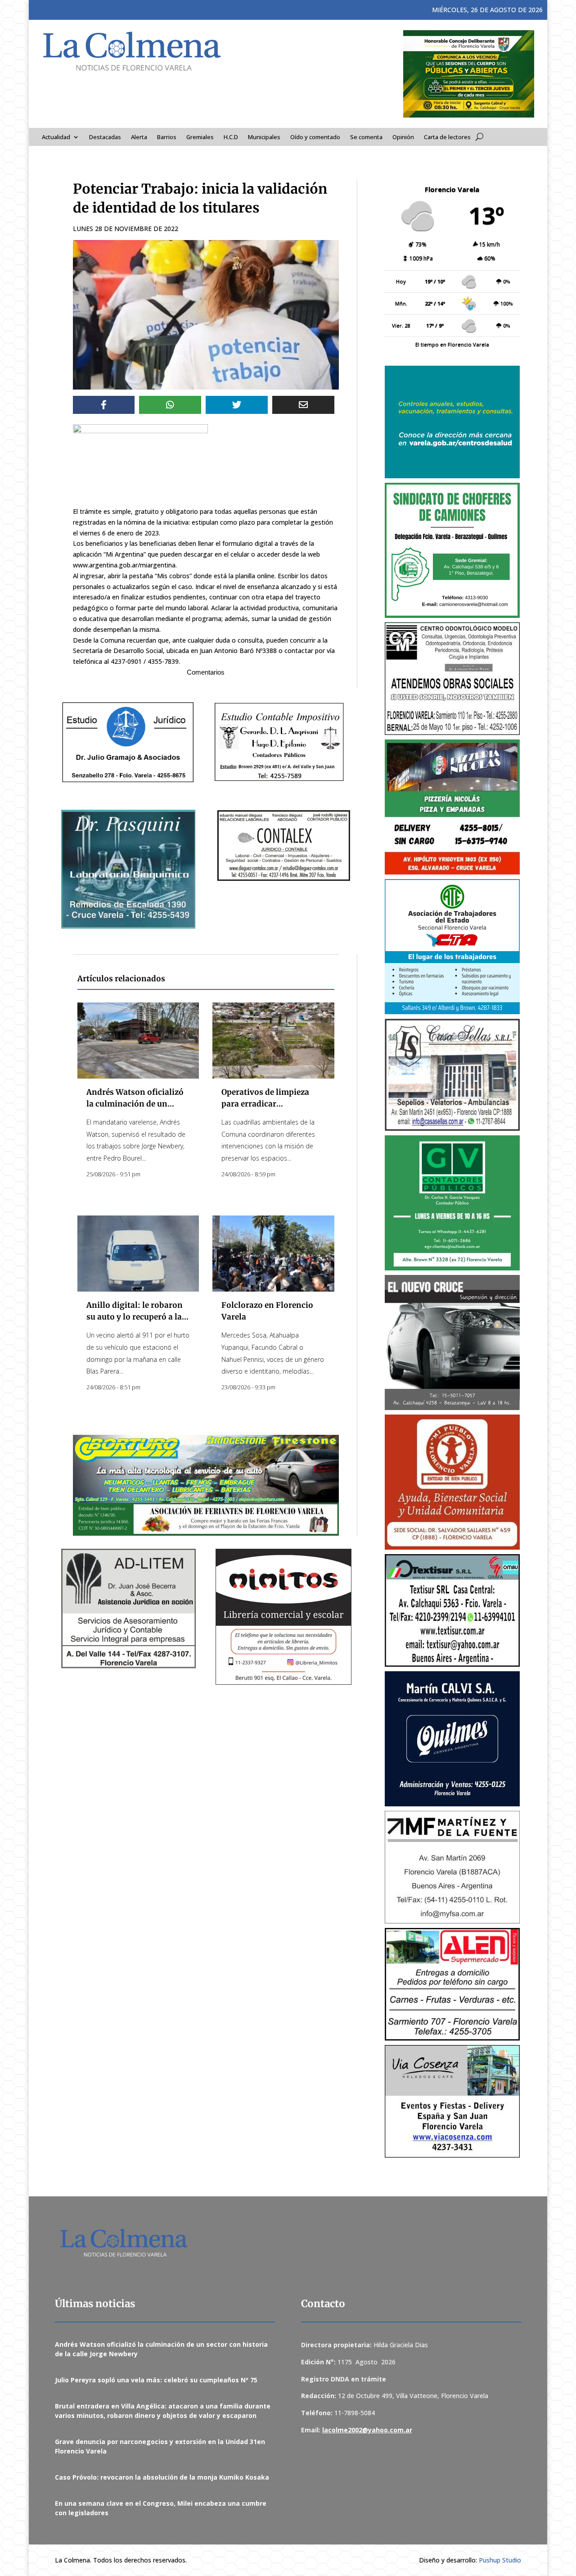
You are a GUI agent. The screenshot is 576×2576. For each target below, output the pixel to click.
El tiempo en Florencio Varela (452, 344)
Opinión (403, 137)
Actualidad (56, 137)
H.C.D (231, 137)
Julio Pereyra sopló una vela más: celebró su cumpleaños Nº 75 (156, 2380)
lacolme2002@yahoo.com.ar (367, 2430)
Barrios (167, 137)
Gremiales (200, 137)
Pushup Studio (500, 2560)
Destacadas (105, 137)
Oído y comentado (315, 137)
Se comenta (366, 137)
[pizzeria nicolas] (452, 807)
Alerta (139, 137)
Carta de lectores (447, 137)
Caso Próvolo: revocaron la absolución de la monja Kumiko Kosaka (162, 2477)
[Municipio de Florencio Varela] (452, 422)
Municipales (264, 137)
